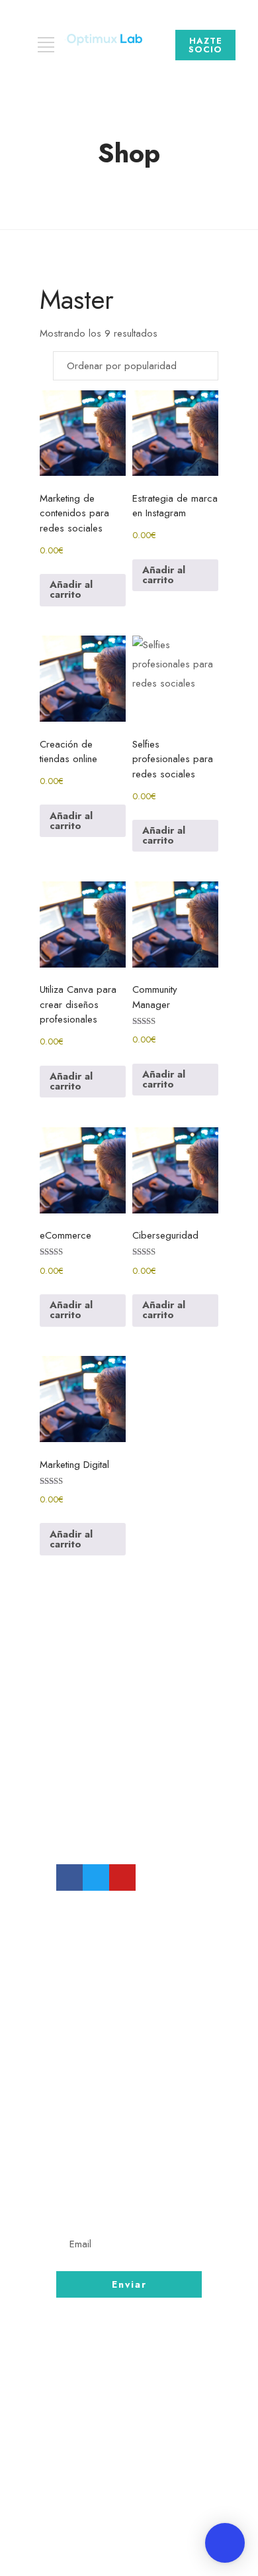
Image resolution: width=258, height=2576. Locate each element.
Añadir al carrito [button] (71, 589)
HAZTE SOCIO (205, 45)
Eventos (80, 2477)
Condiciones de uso (116, 2452)
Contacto (85, 2428)
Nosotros (84, 2403)
